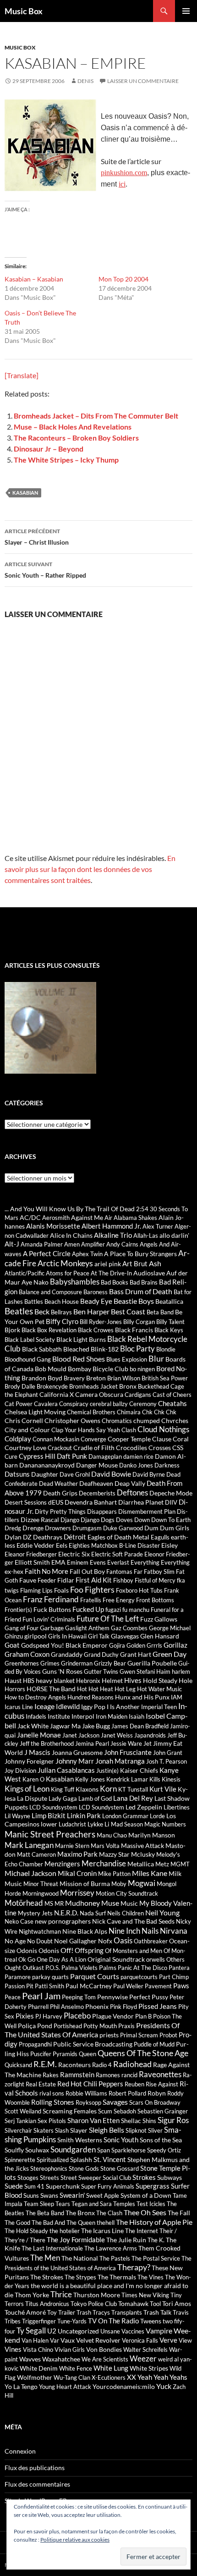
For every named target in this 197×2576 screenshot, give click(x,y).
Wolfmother (35, 2377)
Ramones (108, 2075)
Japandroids (150, 1735)
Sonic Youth (121, 2140)
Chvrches (175, 1420)
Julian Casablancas (66, 1770)
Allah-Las (146, 1236)
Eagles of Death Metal (118, 1537)
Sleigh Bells (107, 2130)
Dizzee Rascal (40, 1520)
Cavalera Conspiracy (61, 1404)
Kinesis (171, 1779)
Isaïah (137, 1716)
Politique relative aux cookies (75, 2540)
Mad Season (127, 1824)
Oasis (123, 1941)
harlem (181, 1671)
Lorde (157, 1816)
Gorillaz (175, 1645)
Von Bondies (104, 2349)
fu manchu (136, 1610)
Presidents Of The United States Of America (92, 2030)
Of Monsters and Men (134, 1951)
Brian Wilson (124, 1378)
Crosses (160, 1448)
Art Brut (135, 1263)
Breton (96, 1378)
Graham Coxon (27, 1654)
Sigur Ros (173, 2120)
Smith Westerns (80, 2140)
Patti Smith (49, 1986)
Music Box (24, 11)
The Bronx (80, 2213)
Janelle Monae (39, 1735)
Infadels (36, 1716)
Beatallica (169, 1301)
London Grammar (125, 1816)
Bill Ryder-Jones (101, 1322)
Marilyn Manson (152, 1835)
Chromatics (117, 1421)
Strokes (144, 2177)
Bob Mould (51, 1369)
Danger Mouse (97, 1465)
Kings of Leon (27, 1789)
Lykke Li (98, 1824)
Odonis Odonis (38, 1950)
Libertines (177, 1807)
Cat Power (19, 1404)
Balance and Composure (50, 1292)
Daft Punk (72, 1456)
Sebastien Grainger (163, 2111)
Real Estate (41, 2084)
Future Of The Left (108, 1619)
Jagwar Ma (65, 1726)
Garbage (52, 1628)
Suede (14, 2186)
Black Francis (134, 1330)
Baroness (96, 1292)
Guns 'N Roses (62, 1671)
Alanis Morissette (53, 1226)
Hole (186, 1680)
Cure (11, 1456)
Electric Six (74, 1554)
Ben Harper (91, 1311)
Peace (13, 1997)
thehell (106, 2223)
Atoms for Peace (68, 1273)
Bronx (128, 1386)
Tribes (13, 2321)
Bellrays (61, 1312)
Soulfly (14, 2150)
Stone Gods (84, 2168)
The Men (45, 2258)
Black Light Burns (81, 1339)
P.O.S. (53, 1968)
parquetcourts (139, 1977)
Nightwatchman (40, 1931)
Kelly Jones (90, 1779)
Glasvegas (125, 1636)
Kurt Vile (163, 1789)
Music (129, 1903)
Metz (162, 1864)
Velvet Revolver (98, 2340)
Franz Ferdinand (51, 1600)
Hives (133, 1680)
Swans (49, 2195)
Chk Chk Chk (159, 1412)
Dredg (13, 1528)
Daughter (45, 1474)
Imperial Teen (159, 1707)
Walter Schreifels (145, 2350)
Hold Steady (160, 1680)
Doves (124, 1520)
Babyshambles (75, 1282)
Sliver (155, 2130)
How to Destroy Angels (35, 1697)
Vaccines (133, 2331)
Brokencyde (52, 1386)
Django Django (80, 1520)
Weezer (143, 2358)
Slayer (79, 2130)
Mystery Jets (35, 1913)
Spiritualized (53, 2160)
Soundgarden (73, 2149)
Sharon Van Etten (93, 2120)
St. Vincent (110, 2159)
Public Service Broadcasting (93, 2044)
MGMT (180, 1864)
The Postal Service (156, 2258)
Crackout (60, 1448)
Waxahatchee (61, 2359)
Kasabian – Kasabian (34, 279)
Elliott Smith (32, 1562)
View (185, 2340)
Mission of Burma (85, 1884)
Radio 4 (102, 2065)
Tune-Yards (72, 2321)
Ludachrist (72, 1824)
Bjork (12, 1330)
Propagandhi (35, 2044)
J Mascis (37, 1752)
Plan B (143, 2016)
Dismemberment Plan (147, 1511)
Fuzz (147, 1619)
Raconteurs (74, 2065)
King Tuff (63, 1789)
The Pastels (115, 2258)
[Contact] (50, 1028)
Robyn (157, 2093)
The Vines (150, 2277)
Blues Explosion (127, 1359)
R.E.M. (45, 2064)
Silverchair (18, 2130)
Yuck (164, 2386)
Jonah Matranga (120, 1761)
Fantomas (119, 1572)
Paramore (18, 1977)
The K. (156, 2240)
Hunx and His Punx (142, 1697)
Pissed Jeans (158, 2006)
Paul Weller (128, 1986)
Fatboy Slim (159, 1572)
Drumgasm (87, 1528)
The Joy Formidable (76, 2240)
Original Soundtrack (116, 1959)
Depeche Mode (171, 1493)
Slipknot (136, 2130)
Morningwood (41, 1893)
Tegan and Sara (92, 2204)
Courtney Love (25, 1448)
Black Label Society (30, 1340)
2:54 (142, 1209)
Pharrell (38, 2007)
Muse (110, 1903)
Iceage (44, 1706)
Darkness (167, 1465)
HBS (29, 1681)
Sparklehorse (129, 2150)
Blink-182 (105, 1349)
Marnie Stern (72, 1846)
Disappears (102, 1511)
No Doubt (40, 1941)
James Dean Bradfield (140, 1726)
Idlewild (68, 1706)
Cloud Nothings (163, 1429)
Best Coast (128, 1311)
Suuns (31, 2195)
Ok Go (27, 1959)
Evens (98, 1562)
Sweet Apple (103, 2195)
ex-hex (14, 1571)
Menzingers (62, 1864)
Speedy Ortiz (164, 2150)
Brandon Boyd (42, 1378)
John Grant (168, 1753)
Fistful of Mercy (155, 1580)
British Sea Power (165, 1378)
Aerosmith (56, 1218)
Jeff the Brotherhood (47, 1743)
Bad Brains (144, 1282)
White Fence (76, 2368)
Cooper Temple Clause (140, 1439)
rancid (129, 2075)
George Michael (170, 1628)
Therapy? (134, 2267)
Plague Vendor (113, 2016)
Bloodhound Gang (28, 1359)
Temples (124, 2204)
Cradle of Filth (94, 1448)
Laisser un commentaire (143, 81)
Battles (34, 1302)
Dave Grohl (75, 1474)
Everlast (118, 1562)
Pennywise (112, 1997)
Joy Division (20, 1771)
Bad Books (115, 1282)
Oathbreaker (151, 1941)
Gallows (166, 1619)
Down (142, 1520)
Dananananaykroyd (47, 1465)
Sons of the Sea (161, 2140)
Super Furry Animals (108, 2186)
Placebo (77, 2016)
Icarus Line (19, 1707)
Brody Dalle (20, 1386)
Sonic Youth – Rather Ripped (45, 570)
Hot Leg (125, 1689)
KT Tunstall (133, 1789)
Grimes (50, 1663)
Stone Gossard (120, 2168)
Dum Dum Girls (167, 1528)
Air (108, 1218)
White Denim (39, 2368)
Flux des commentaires (37, 2484)
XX (131, 2377)
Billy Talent (170, 1322)
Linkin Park (84, 1815)
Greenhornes (22, 1663)
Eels (62, 1545)
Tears (63, 2204)
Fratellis (91, 1600)
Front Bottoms (155, 1600)
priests (109, 2035)
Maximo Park (77, 1854)
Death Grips (60, 1493)
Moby (119, 1884)
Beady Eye (96, 1301)
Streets (49, 2178)
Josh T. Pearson (167, 1761)
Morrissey (77, 1893)
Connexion (20, 2451)
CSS (178, 1448)
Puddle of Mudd (154, 2044)
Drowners (58, 1528)
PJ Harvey (49, 2016)
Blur (156, 1359)
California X (57, 1394)
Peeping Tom (79, 1997)
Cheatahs (172, 1403)
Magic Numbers (165, 1824)
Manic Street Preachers (50, 1834)
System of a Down (146, 2195)
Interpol (83, 1716)
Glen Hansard (160, 1636)
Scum (105, 2111)
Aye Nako (35, 1282)
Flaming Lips (36, 1590)
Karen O (33, 1779)
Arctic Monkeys (65, 1263)
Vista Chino (38, 2350)
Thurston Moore (97, 2295)
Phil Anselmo (67, 2007)
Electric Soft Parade (117, 1554)
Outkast (33, 1968)
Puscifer (41, 2054)
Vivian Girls (70, 2350)
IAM (177, 1697)
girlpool (36, 1636)
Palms (108, 1967)
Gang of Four (22, 1628)
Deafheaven (96, 1483)
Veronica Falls (140, 2340)
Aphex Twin (87, 1254)
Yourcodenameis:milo (124, 2386)
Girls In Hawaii (67, 1636)
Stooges (28, 2178)
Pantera (179, 1968)
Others (175, 1959)
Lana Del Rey (133, 1798)
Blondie (166, 1349)
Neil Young (162, 1912)
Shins (149, 2121)
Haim (163, 1671)
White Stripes (149, 2368)
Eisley (170, 1545)
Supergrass (153, 2186)
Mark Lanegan (29, 1845)
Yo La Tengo (21, 2386)
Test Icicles (151, 2204)
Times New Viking (145, 2295)
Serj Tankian (20, 2121)
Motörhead (24, 1903)
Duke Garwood (123, 1528)
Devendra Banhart (91, 1502)
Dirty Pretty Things (60, 1511)
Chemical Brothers (91, 1412)
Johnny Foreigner (29, 1761)
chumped (147, 1420)
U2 (52, 2331)
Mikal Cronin (77, 1873)
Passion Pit (19, 1986)
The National (80, 2258)
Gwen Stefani (137, 1671)
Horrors (15, 1689)
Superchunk (63, 2186)
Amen (72, 1244)
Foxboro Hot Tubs (139, 1590)
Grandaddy (67, 1654)
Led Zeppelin (144, 1807)
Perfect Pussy (149, 1997)
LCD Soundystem (101, 1807)
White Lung (111, 2368)
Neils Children (126, 1913)
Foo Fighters (92, 1590)
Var (55, 2340)
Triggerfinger (39, 2321)
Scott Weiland (23, 2111)
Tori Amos (177, 2303)
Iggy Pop (93, 1707)
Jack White (33, 1726)
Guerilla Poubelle (152, 1663)
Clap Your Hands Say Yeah (86, 1430)
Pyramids (65, 2054)
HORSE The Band (51, 1689)
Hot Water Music (159, 1689)
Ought (13, 1968)
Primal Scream (139, 2035)
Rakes (51, 2075)
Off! (67, 1950)
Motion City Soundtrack (127, 1893)
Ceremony (143, 1404)
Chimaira (129, 1412)
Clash (129, 1430)
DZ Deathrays (43, 1537)
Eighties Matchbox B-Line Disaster (114, 1545)
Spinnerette (20, 2160)
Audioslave (149, 1273)
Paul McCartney (89, 1986)
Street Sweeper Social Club (96, 2178)
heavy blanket (55, 1680)
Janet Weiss (117, 1735)
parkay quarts (50, 1977)
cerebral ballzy (109, 1404)
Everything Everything (160, 1562)
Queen (88, 2054)
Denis (85, 81)
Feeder (47, 1580)
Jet (148, 1743)
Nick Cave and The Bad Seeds (133, 1921)
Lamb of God (95, 1798)
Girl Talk (99, 1636)
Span (104, 2150)
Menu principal (186, 11)
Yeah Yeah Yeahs (162, 2377)
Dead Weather (58, 1484)
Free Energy (119, 1600)
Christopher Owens (72, 1420)
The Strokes (47, 2277)
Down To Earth (171, 1520)
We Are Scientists (105, 2359)
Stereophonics (49, 2168)
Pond (45, 2026)
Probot (168, 2035)
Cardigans (138, 1395)
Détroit (75, 1537)
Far (138, 1572)
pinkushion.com (124, 173)
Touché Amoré (25, 2312)
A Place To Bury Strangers (140, 1254)
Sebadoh (125, 2111)
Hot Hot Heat (95, 1689)
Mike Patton (114, 1874)
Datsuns (17, 1474)
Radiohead (132, 2064)
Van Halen (35, 2340)
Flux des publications (35, 2468)
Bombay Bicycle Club (98, 1369)
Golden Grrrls (144, 1645)
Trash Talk (157, 2312)
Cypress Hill (37, 1456)
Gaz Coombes (129, 1628)
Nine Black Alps (85, 1931)
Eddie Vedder (36, 1545)
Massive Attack (142, 1845)
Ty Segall (31, 2331)
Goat (12, 1645)
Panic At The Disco (142, 1968)
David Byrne (149, 1474)
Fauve (28, 1580)
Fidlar (66, 1580)
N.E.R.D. (66, 1913)
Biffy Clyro (62, 1321)
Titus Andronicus (47, 2304)
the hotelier (65, 2231)
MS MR (54, 1903)
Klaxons (87, 1789)
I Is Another (123, 1707)
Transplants (127, 2312)
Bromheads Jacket (93, 1386)
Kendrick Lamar (127, 1779)
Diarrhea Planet (141, 1502)
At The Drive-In (111, 1273)
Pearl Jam (41, 1996)
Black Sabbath (42, 1349)
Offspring (89, 1950)
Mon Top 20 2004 (123, 279)
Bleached (76, 1349)
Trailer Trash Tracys (84, 2312)
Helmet (112, 1680)
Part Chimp (174, 1977)
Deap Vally (130, 1483)
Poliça (27, 2026)
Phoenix (97, 2006)
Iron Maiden (112, 1716)
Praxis (126, 2026)
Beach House (62, 1302)
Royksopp (88, 2102)
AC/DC (30, 1217)
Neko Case (19, 1921)
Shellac (131, 2121)
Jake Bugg (96, 1726)
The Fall (179, 2213)
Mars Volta (105, 1846)
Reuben (134, 2084)
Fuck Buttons (52, 1609)
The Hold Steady (26, 2231)
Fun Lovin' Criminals (49, 1619)
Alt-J (12, 1244)
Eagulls (160, 1537)
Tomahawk (133, 2303)
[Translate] (22, 375)
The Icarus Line (102, 2231)
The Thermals (117, 2277)
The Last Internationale (52, 2248)
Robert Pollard (127, 2093)
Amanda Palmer (42, 1244)
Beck (42, 1311)
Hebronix (88, 1681)
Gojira (117, 1645)
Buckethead (153, 1386)
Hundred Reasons (90, 1697)
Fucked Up (88, 1609)
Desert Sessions (26, 1502)
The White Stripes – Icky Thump (66, 460)
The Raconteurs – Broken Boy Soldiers (76, 438)
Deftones (132, 1492)
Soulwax (37, 2150)
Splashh (81, 2160)
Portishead (68, 2026)
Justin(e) (107, 1771)
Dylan (13, 1537)
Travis (181, 2312)
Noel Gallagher (75, 1941)
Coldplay (18, 1439)
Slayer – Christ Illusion (37, 537)
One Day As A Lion (61, 1959)
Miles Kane (150, 1873)
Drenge (33, 1528)
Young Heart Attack (65, 2387)
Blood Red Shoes (79, 1359)
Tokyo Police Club (94, 2304)
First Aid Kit (94, 1580)
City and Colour (27, 1430)
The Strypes (80, 2277)
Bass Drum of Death (141, 1291)
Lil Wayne (17, 1816)
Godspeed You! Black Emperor (64, 1645)
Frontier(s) (18, 1610)
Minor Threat (41, 1884)
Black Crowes (96, 1330)
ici (122, 184)
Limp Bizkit (49, 1815)
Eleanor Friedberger (31, 1554)
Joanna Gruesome (77, 1752)
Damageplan (105, 1456)
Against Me (87, 1217)
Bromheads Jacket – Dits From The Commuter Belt (96, 416)
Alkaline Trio (113, 1235)
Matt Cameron (36, 1854)
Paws (181, 1986)
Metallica (141, 1864)
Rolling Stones (53, 2102)
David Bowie (111, 1474)
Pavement (158, 1986)
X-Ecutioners (109, 2377)
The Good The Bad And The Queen (50, 2223)
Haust (13, 1680)
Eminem (78, 1562)
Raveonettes (160, 2074)
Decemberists (97, 1493)
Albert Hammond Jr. (111, 1226)
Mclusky (143, 1854)
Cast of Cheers (172, 1395)
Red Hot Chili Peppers (90, 2084)
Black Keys (169, 1330)
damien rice (138, 1456)
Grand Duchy (101, 1655)
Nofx (105, 1941)
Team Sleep (39, 2204)
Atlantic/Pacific (25, 1273)
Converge (93, 1439)
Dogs (108, 1520)
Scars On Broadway (155, 2102)
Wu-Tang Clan (72, 2377)
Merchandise (104, 1864)
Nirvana (174, 1931)
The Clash (109, 2213)
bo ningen (142, 1369)
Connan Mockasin (56, 1439)
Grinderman (77, 1663)
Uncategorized (78, 2331)
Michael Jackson (30, 1873)
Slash (62, 2130)
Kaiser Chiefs (139, 1770)
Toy (52, 2312)
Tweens (151, 2321)
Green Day (170, 1654)
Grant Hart (136, 1654)
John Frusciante (128, 1752)
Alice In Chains (71, 1235)
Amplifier (93, 1244)
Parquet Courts (95, 1976)
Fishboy (123, 1580)
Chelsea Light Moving (35, 1412)
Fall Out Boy (87, 1571)
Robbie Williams (86, 2093)
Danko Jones (136, 1465)
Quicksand (18, 2065)
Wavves (30, 2359)
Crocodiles (131, 1448)
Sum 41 (34, 2186)
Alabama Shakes (135, 1218)
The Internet (142, 2231)
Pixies (25, 2016)
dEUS (56, 1502)
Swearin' (72, 2195)
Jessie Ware (126, 1743)
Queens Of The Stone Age (143, 2053)
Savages (115, 2102)
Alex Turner (158, 1226)
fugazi (113, 1610)
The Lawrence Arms (111, 2248)
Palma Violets (79, 1968)
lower (49, 1824)
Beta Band (160, 1312)
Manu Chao (112, 1835)
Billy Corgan (139, 1322)
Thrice (61, 2295)
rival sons (52, 2093)
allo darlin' (174, 1235)
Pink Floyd (123, 2007)
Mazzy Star (114, 1854)
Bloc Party (137, 1349)
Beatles (19, 1311)
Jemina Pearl (92, 1743)
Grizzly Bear (110, 1663)
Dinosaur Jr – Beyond (49, 449)
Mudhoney (82, 1903)
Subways (170, 2177)
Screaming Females (70, 2111)
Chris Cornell (24, 1420)
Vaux (68, 2340)
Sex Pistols (52, 2121)
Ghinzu (14, 1636)
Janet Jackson (81, 1735)
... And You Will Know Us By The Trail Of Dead (70, 1209)
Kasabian (25, 493)
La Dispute (32, 1798)
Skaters (44, 2130)
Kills (155, 1779)
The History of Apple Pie (154, 2222)
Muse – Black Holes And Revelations (73, 427)
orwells (156, 1959)
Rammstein (77, 2074)
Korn (108, 1789)
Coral (181, 1439)
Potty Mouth (100, 2026)
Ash (155, 1263)
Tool (155, 2304)
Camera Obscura (99, 1394)
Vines (13, 2349)
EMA (58, 1562)
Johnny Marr (75, 1761)
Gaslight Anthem (87, 1628)
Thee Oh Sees (145, 2212)
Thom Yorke (32, 2295)
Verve (168, 2340)
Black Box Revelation (49, 1330)
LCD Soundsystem (53, 1807)
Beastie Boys (134, 1301)
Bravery (74, 1378)
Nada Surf (93, 1913)
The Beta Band (45, 2213)
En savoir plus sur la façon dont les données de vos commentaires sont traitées (90, 869)
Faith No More (47, 1571)
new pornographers (63, 1921)
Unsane (110, 2331)
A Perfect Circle (47, 1253)
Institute (59, 1716)
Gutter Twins (101, 1671)
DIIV (171, 1502)
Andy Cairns (122, 1244)
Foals (61, 1590)
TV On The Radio (113, 2321)
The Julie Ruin (126, 2240)
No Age (15, 1941)
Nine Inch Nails (134, 1931)
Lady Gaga (63, 1798)
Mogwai (142, 1883)
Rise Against (162, 2084)
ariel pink (108, 1264)
